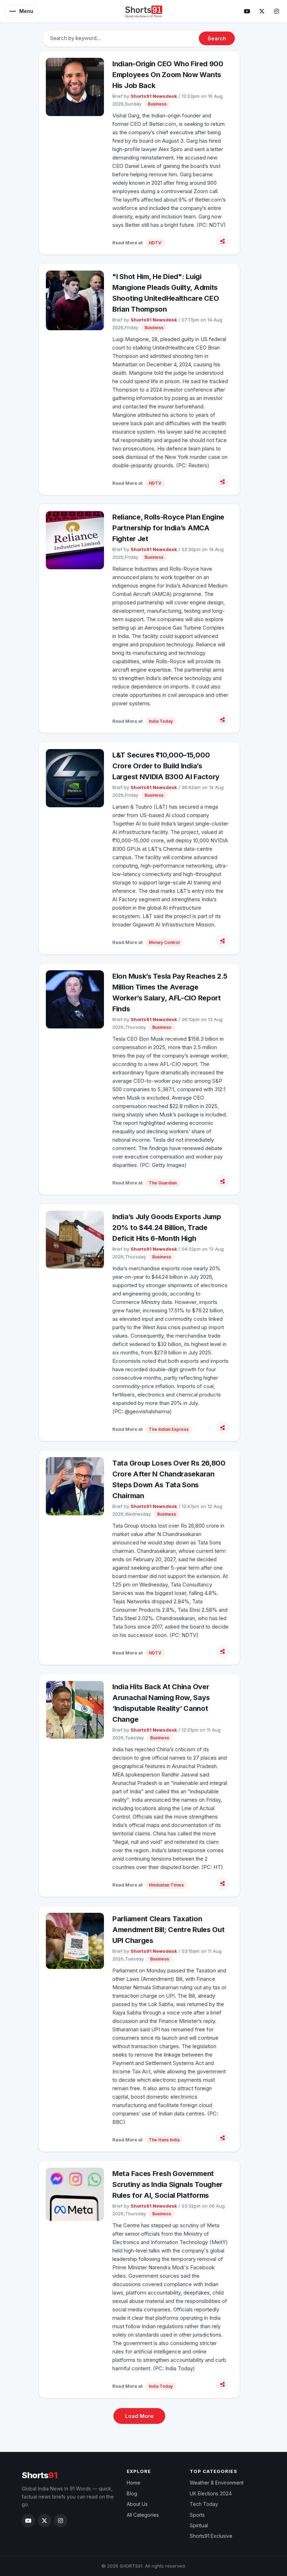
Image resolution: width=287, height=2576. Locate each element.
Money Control (164, 942)
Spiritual (199, 2525)
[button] (21, 11)
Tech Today (204, 2504)
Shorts (40, 2475)
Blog (132, 2493)
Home (134, 2483)
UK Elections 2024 (211, 2493)
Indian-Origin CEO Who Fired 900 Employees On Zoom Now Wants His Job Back (168, 75)
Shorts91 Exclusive (211, 2536)
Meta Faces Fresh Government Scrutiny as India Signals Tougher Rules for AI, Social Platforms (167, 2184)
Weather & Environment (217, 2483)
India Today (161, 721)
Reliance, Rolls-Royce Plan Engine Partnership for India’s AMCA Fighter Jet (168, 528)
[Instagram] (276, 11)
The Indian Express (169, 1429)
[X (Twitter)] (262, 11)
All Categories (143, 2515)
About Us (137, 2504)
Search (217, 38)
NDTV (155, 243)
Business (157, 104)
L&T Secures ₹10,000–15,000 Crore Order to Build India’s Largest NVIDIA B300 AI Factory (166, 766)
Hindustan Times (166, 1885)
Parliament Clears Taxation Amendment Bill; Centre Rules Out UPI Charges (168, 1930)
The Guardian (163, 1183)
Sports (197, 2515)
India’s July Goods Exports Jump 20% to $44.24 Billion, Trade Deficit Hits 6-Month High (167, 1228)
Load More (139, 2416)
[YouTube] (247, 11)
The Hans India (164, 2140)
